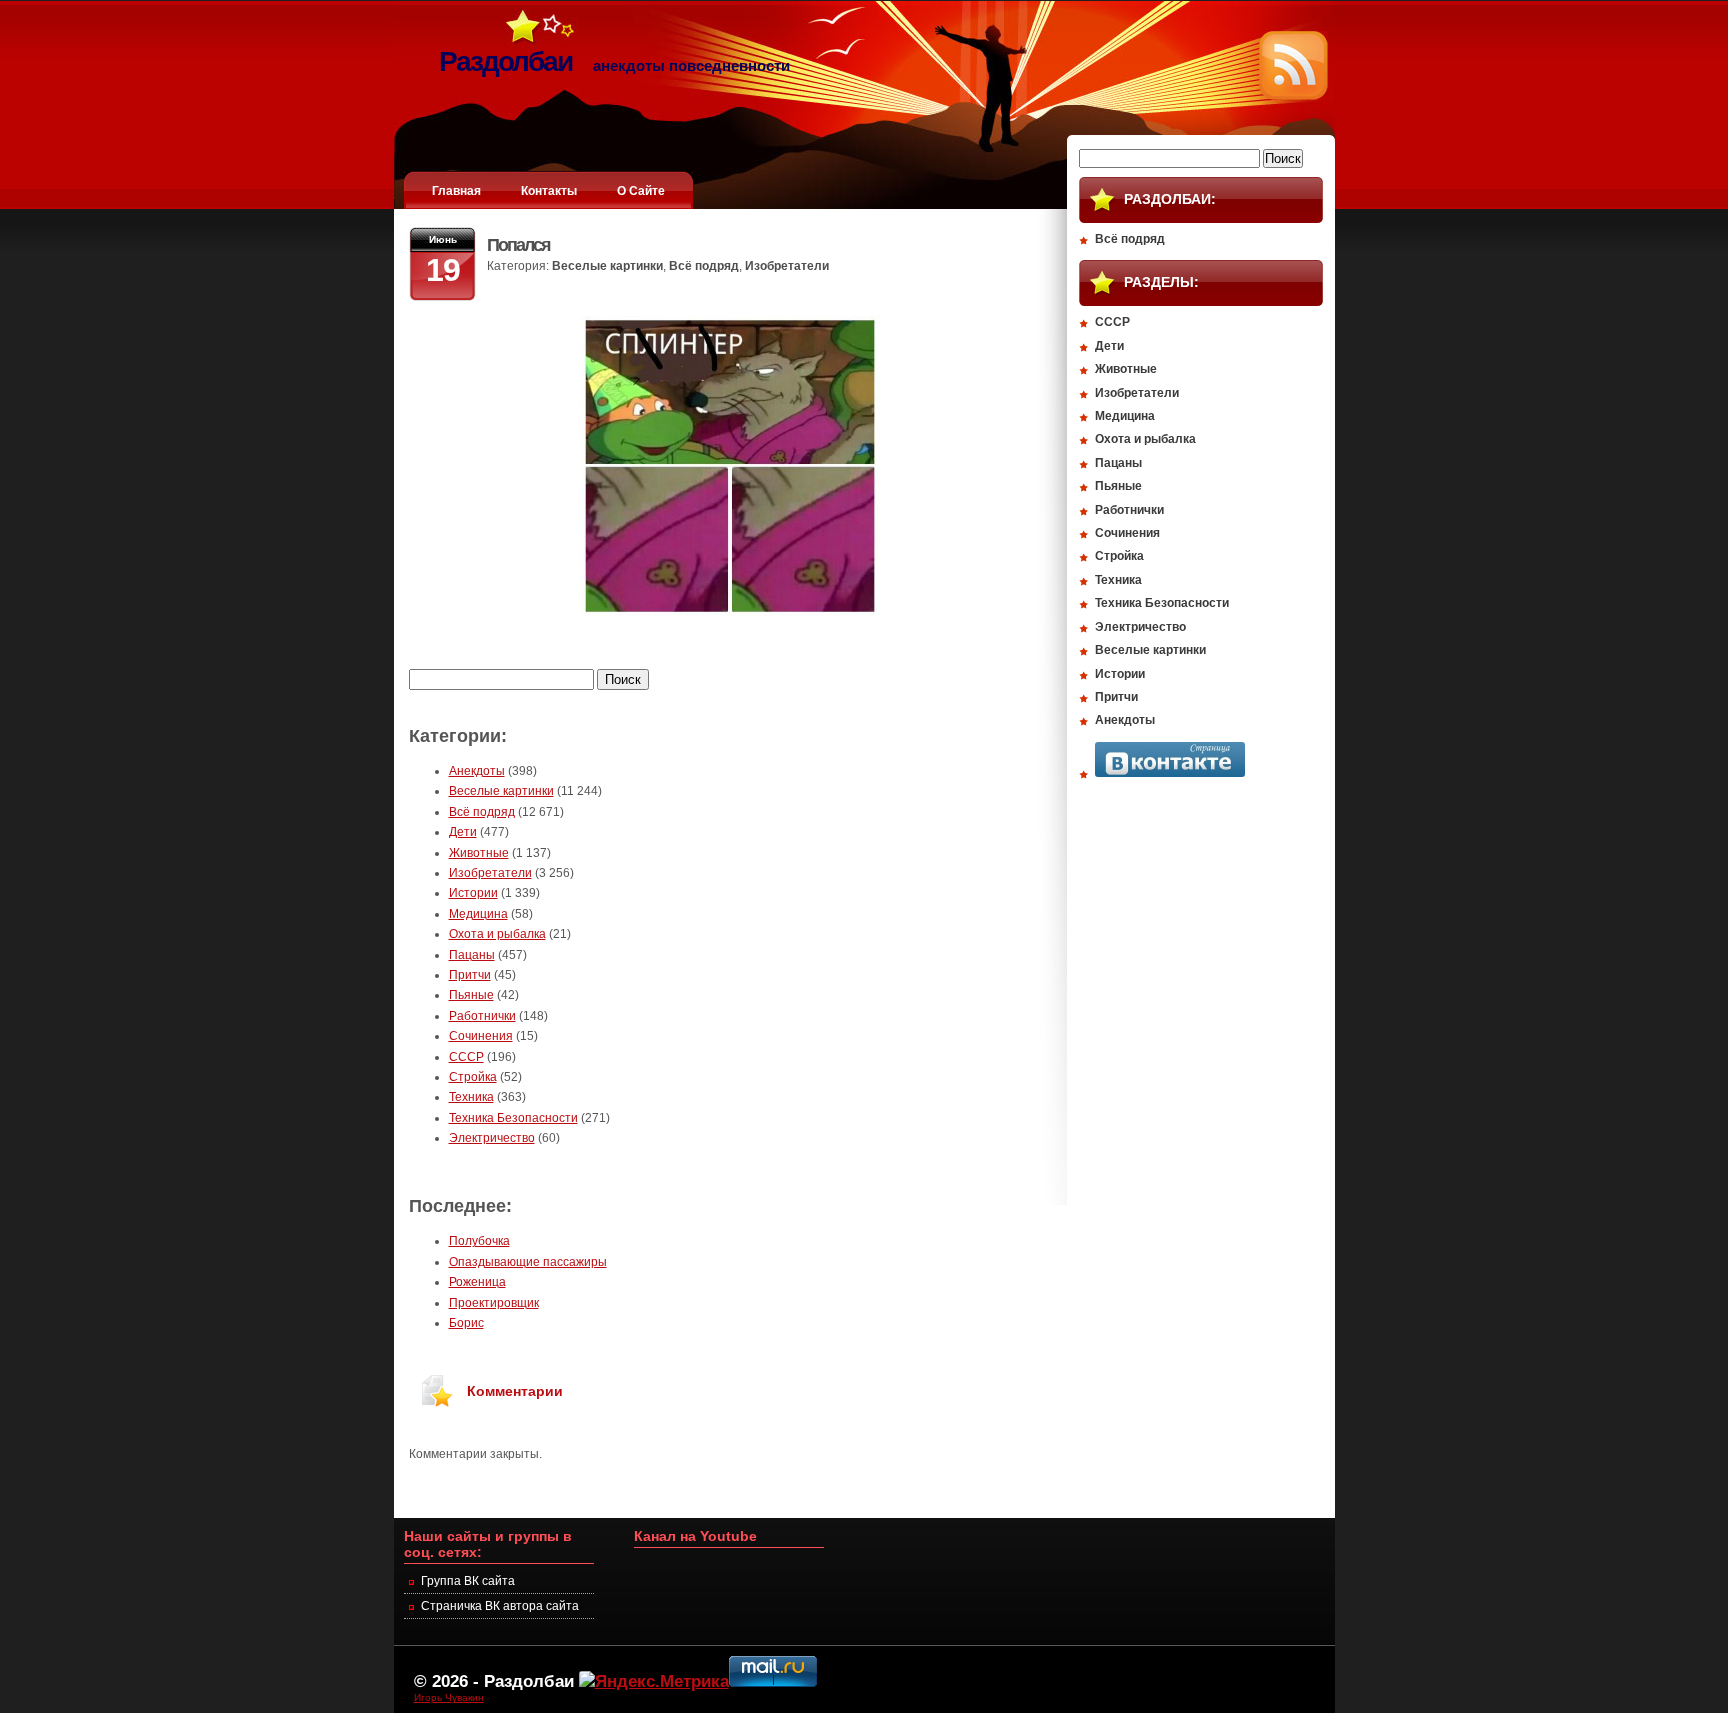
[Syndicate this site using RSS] (1293, 96)
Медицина (478, 914)
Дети (463, 832)
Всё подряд (704, 266)
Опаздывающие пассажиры (528, 1262)
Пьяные (471, 995)
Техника (471, 1097)
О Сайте (641, 191)
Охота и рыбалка (497, 934)
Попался (518, 245)
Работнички (482, 1016)
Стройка (473, 1077)
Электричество (492, 1138)
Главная (456, 191)
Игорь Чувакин (449, 1697)
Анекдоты (477, 771)
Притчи (470, 975)
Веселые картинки (607, 266)
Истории (473, 893)
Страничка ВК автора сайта (500, 1606)
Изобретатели (787, 266)
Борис (466, 1323)
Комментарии (515, 1391)
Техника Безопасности (513, 1118)
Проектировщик (494, 1303)
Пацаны (472, 955)
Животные (479, 853)
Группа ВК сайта (468, 1581)
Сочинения (481, 1036)
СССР (466, 1057)
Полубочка (479, 1241)
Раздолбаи (529, 1681)
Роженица (477, 1282)
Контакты (549, 191)
